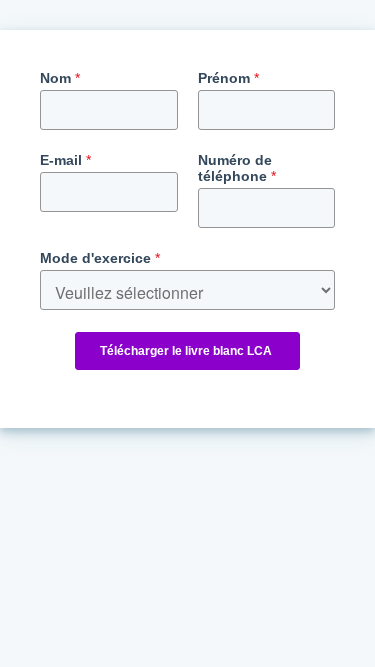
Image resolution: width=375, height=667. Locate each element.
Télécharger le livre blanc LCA (187, 351)
